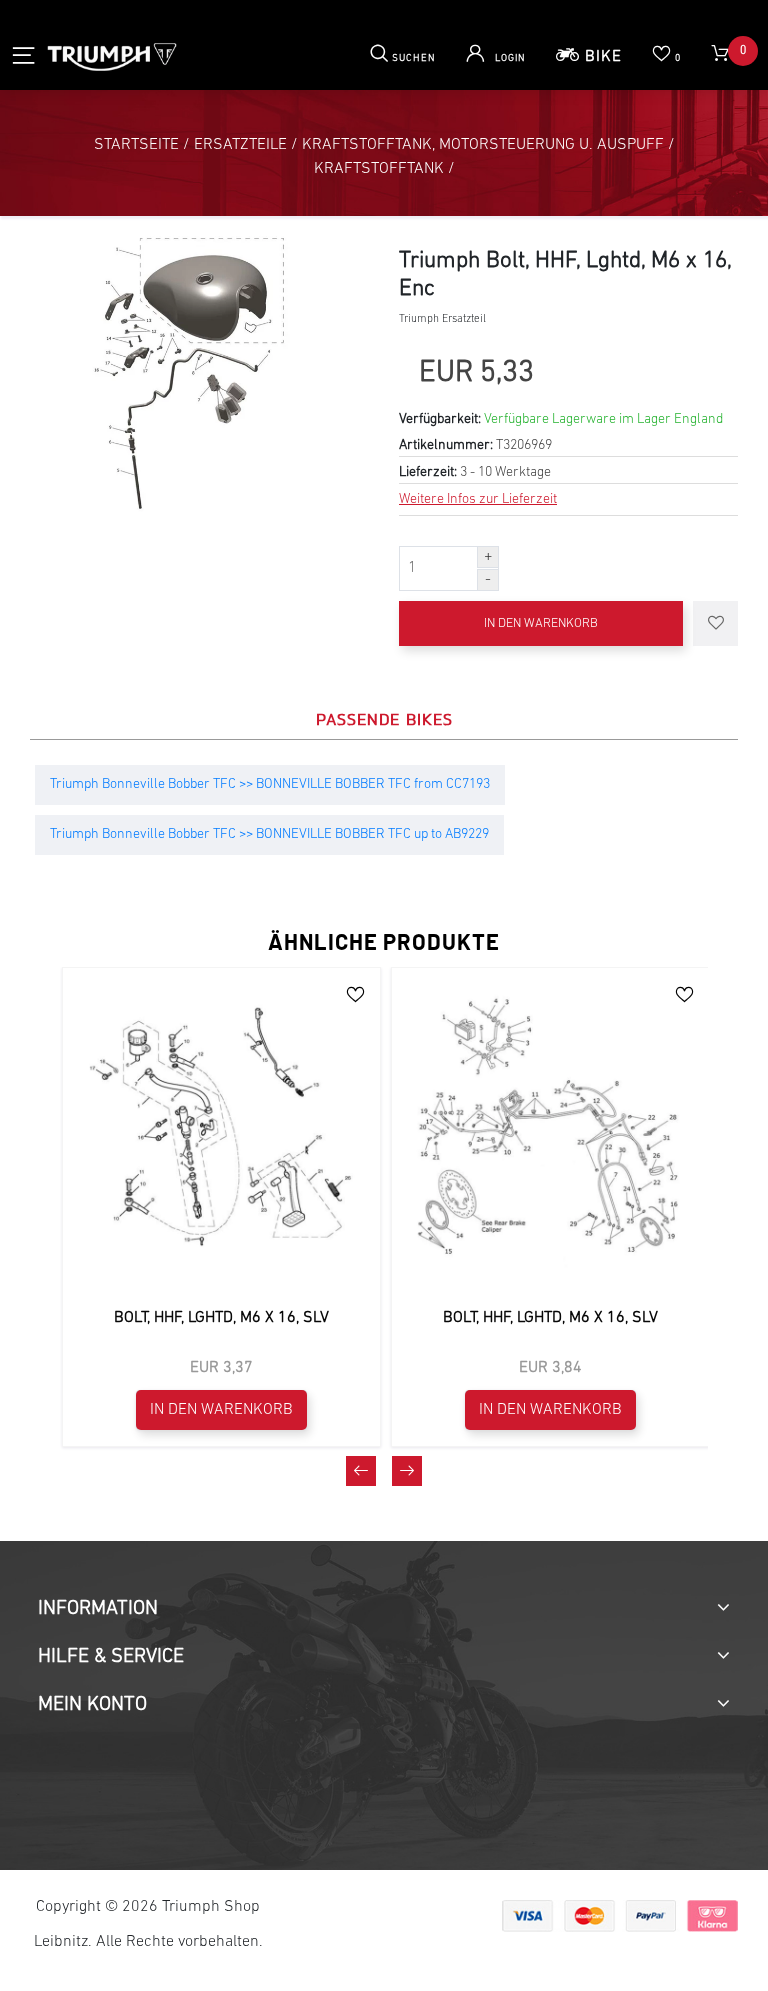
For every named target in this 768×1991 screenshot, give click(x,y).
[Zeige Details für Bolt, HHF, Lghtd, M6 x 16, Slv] (221, 1126)
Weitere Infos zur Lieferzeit (478, 499)
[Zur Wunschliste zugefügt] (715, 623)
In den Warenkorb (541, 623)
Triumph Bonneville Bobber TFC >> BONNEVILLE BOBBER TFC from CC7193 (270, 784)
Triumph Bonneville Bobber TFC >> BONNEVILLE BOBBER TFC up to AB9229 (269, 834)
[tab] (384, 1609)
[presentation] (361, 1471)
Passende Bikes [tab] (384, 719)
